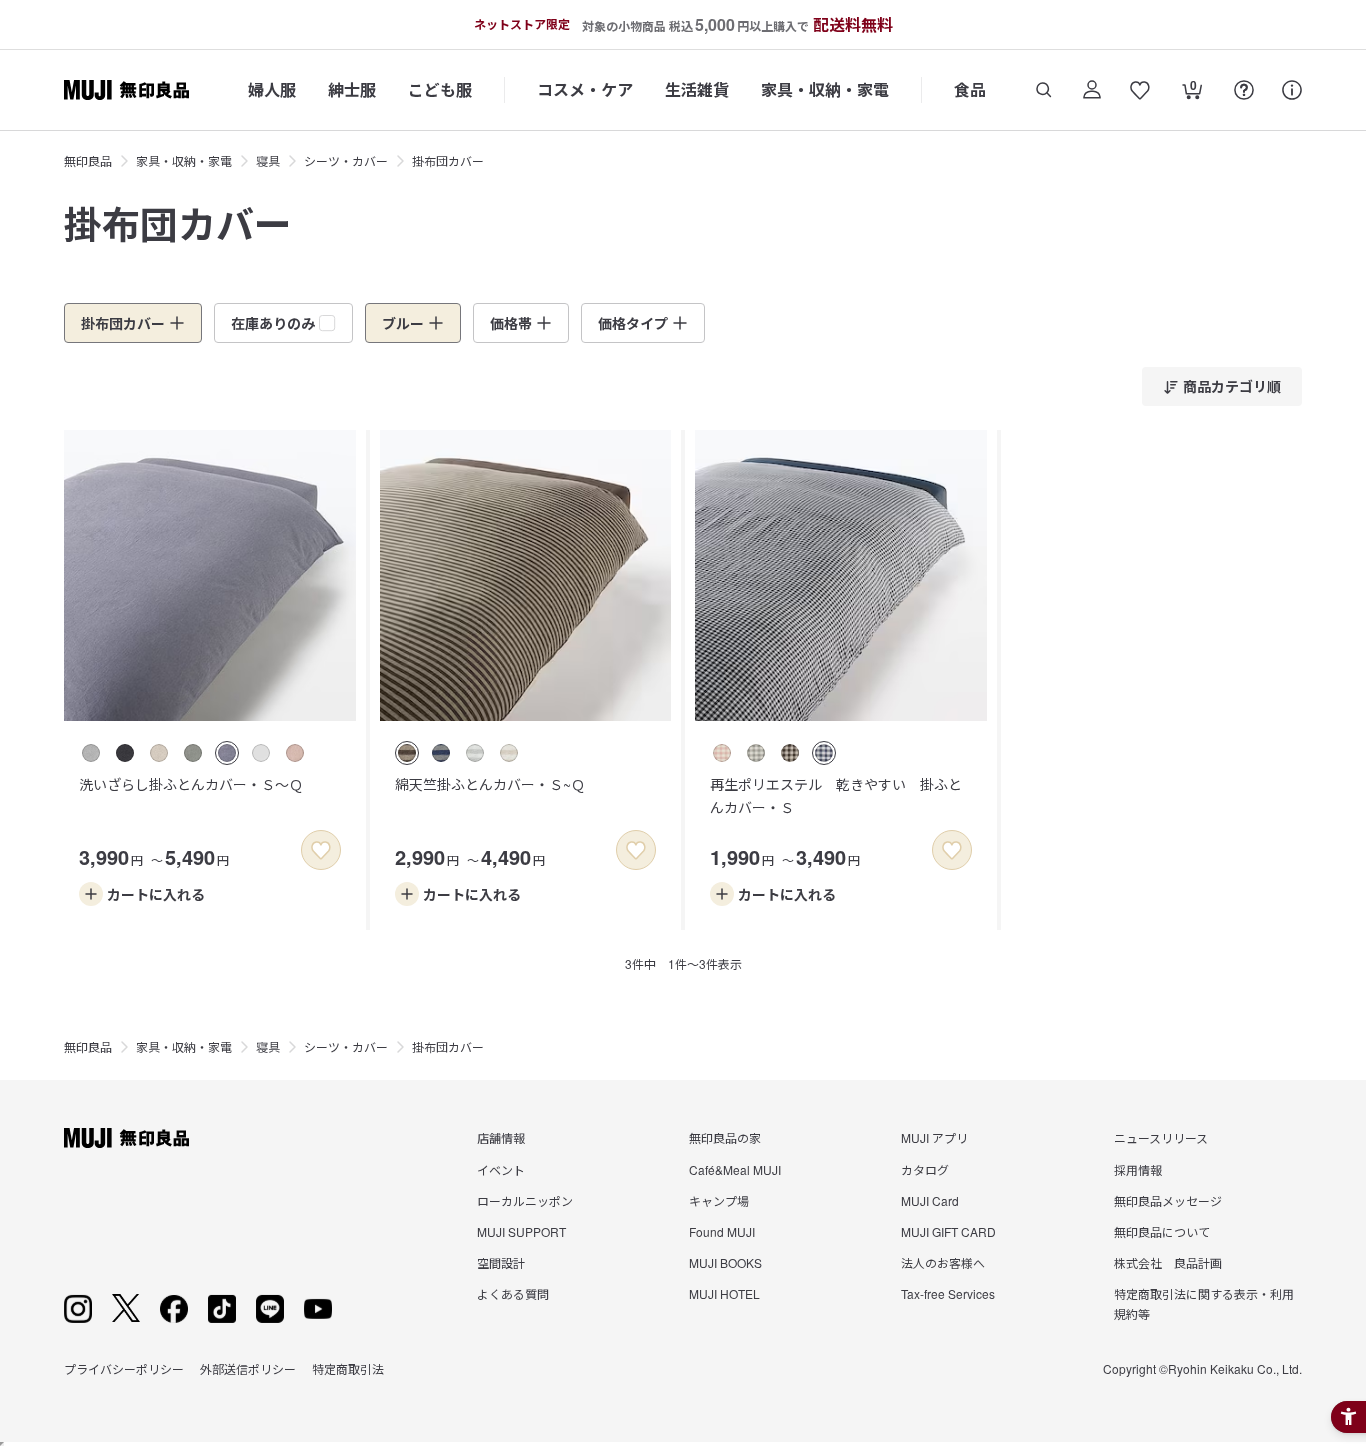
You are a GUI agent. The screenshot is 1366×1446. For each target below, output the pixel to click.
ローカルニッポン (525, 1200)
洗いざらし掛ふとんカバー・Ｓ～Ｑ (191, 784)
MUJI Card (930, 1200)
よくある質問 (513, 1293)
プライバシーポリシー (124, 1368)
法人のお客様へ (943, 1262)
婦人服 (272, 89)
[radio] (91, 753)
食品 (970, 89)
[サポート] (1292, 90)
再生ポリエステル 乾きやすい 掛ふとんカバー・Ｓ (836, 795)
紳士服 (352, 89)
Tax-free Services (948, 1293)
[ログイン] (1092, 90)
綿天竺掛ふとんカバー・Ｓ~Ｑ (490, 784)
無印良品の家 (725, 1137)
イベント (501, 1169)
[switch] (321, 850)
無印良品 (88, 160)
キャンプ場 (719, 1200)
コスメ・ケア (585, 89)
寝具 (268, 160)
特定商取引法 (348, 1368)
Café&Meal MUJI (735, 1169)
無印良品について (1162, 1231)
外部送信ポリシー (248, 1368)
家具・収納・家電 (825, 89)
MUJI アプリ (934, 1137)
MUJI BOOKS (725, 1262)
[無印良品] (126, 1138)
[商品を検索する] (1044, 90)
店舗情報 (501, 1137)
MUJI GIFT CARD (948, 1231)
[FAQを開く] (1244, 90)
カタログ (925, 1169)
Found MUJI (722, 1231)
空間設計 (501, 1262)
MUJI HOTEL (724, 1293)
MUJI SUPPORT (521, 1231)
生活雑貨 (697, 89)
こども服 (440, 89)
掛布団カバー (448, 160)
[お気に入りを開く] (1140, 90)
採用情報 (1138, 1169)
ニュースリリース (1161, 1137)
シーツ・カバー (346, 160)
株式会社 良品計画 (1168, 1262)
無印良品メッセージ (1168, 1200)
